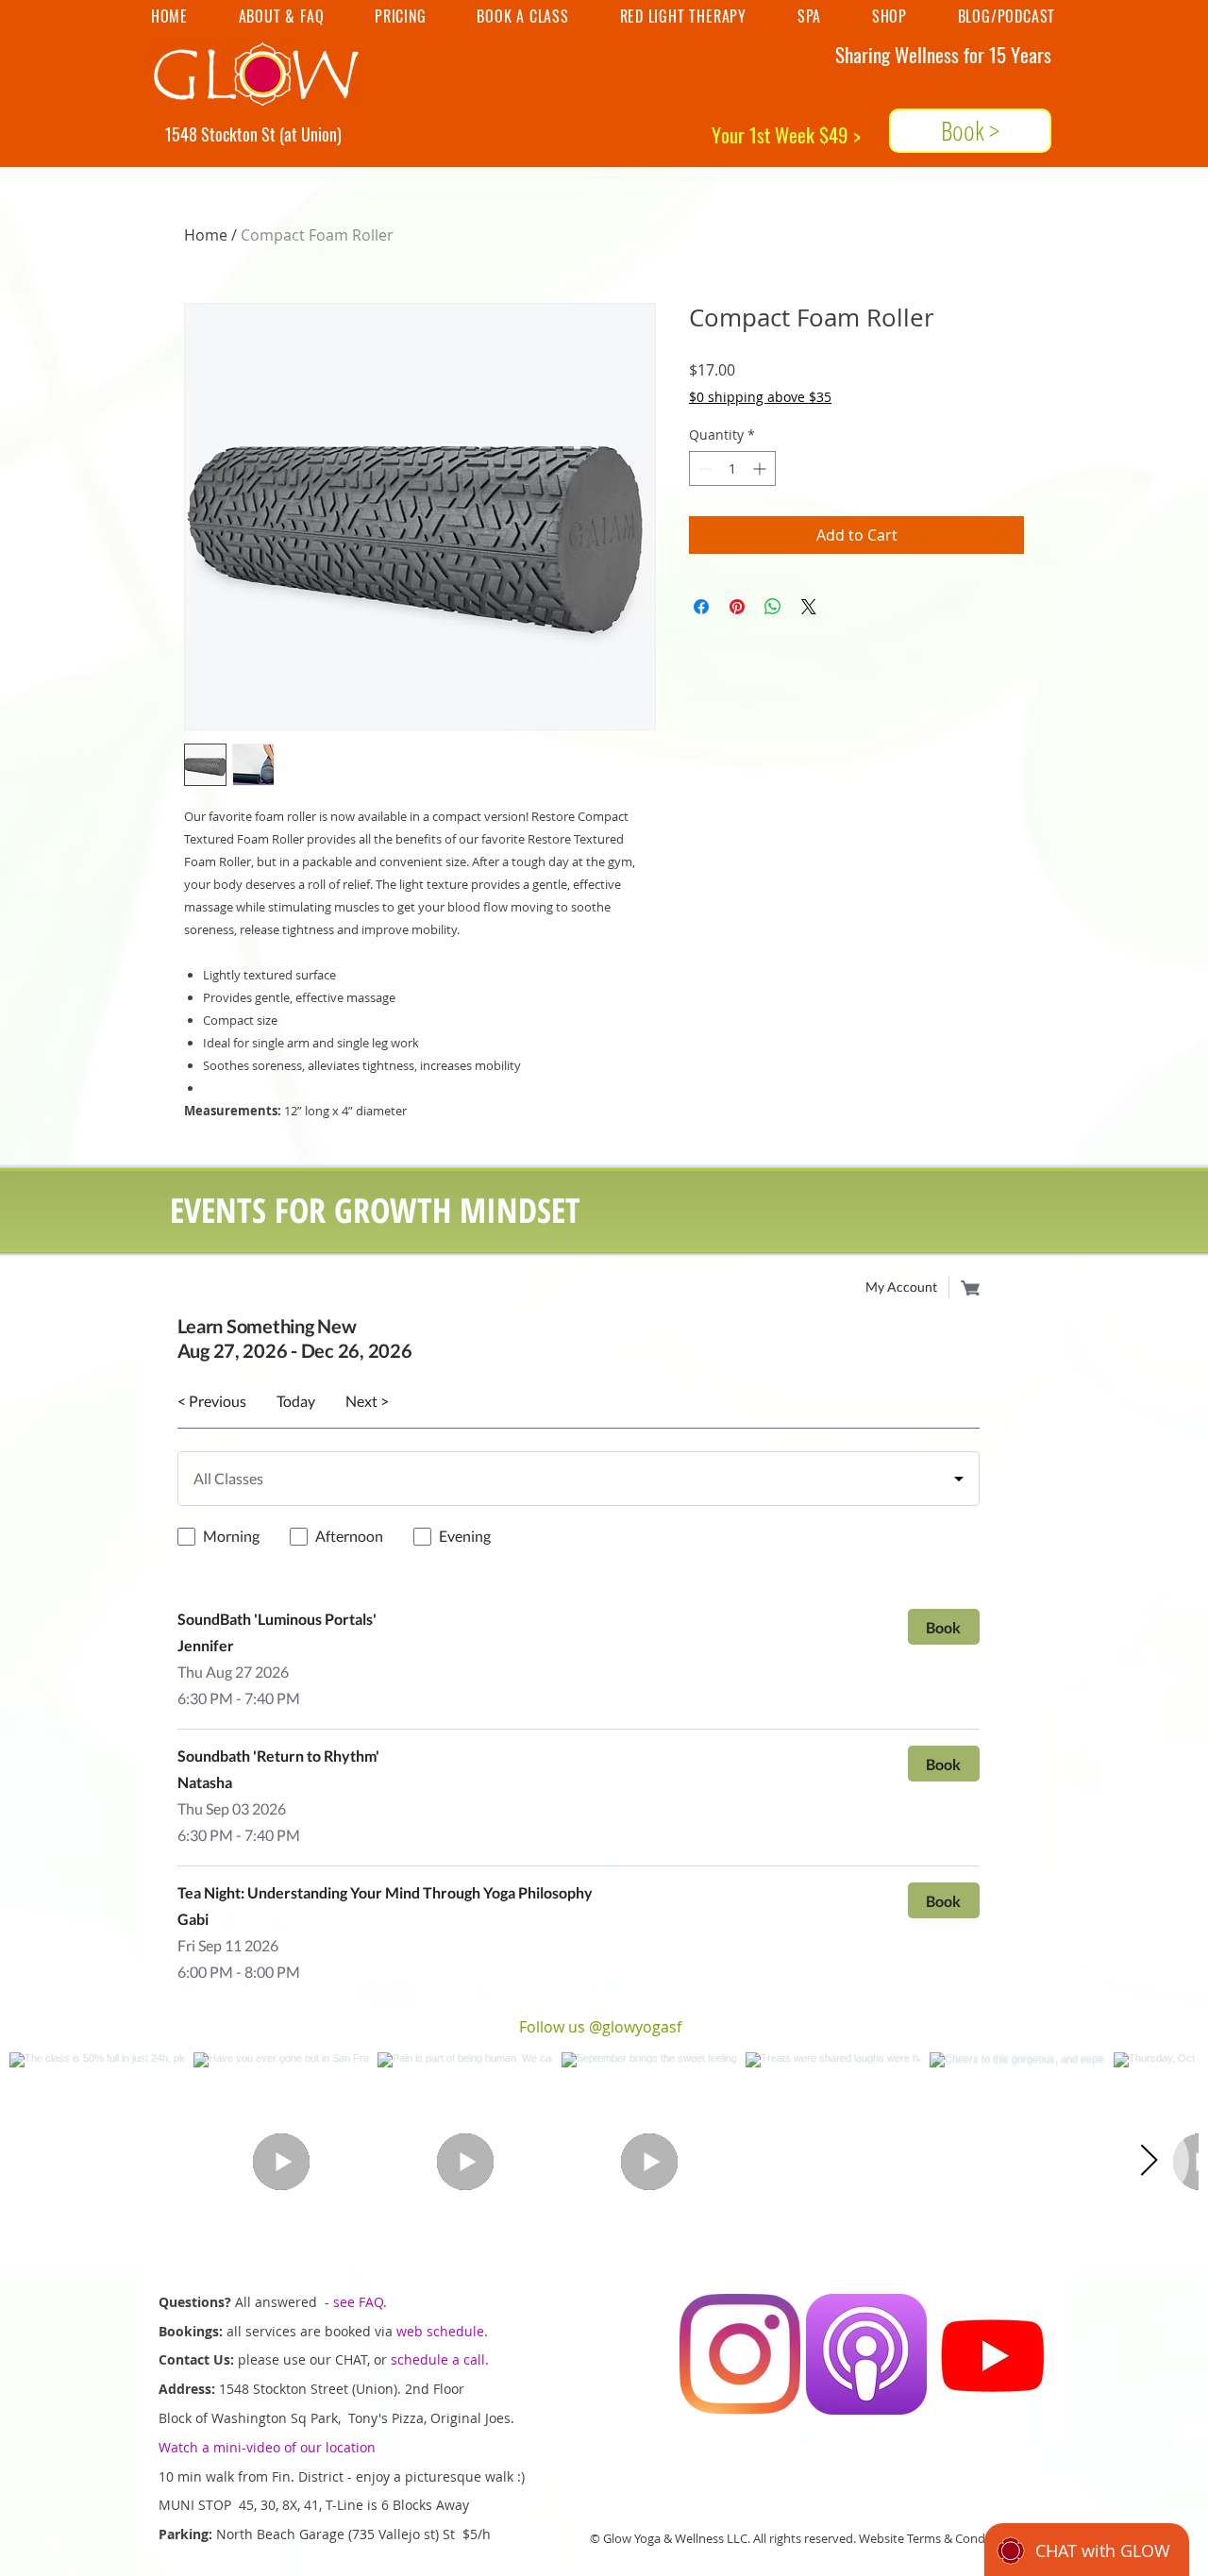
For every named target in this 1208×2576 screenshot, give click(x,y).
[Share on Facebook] (701, 607)
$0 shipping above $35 (760, 397)
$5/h (478, 2534)
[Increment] (761, 468)
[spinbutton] (732, 468)
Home (206, 235)
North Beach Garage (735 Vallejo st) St (339, 2534)
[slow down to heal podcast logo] (866, 2354)
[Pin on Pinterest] (737, 607)
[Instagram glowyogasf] (740, 2354)
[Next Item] (1149, 2161)
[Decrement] (704, 468)
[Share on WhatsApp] (773, 607)
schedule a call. (440, 2359)
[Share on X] (809, 607)
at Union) (313, 134)
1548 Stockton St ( (225, 134)
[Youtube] (993, 2354)
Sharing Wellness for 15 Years (943, 54)
